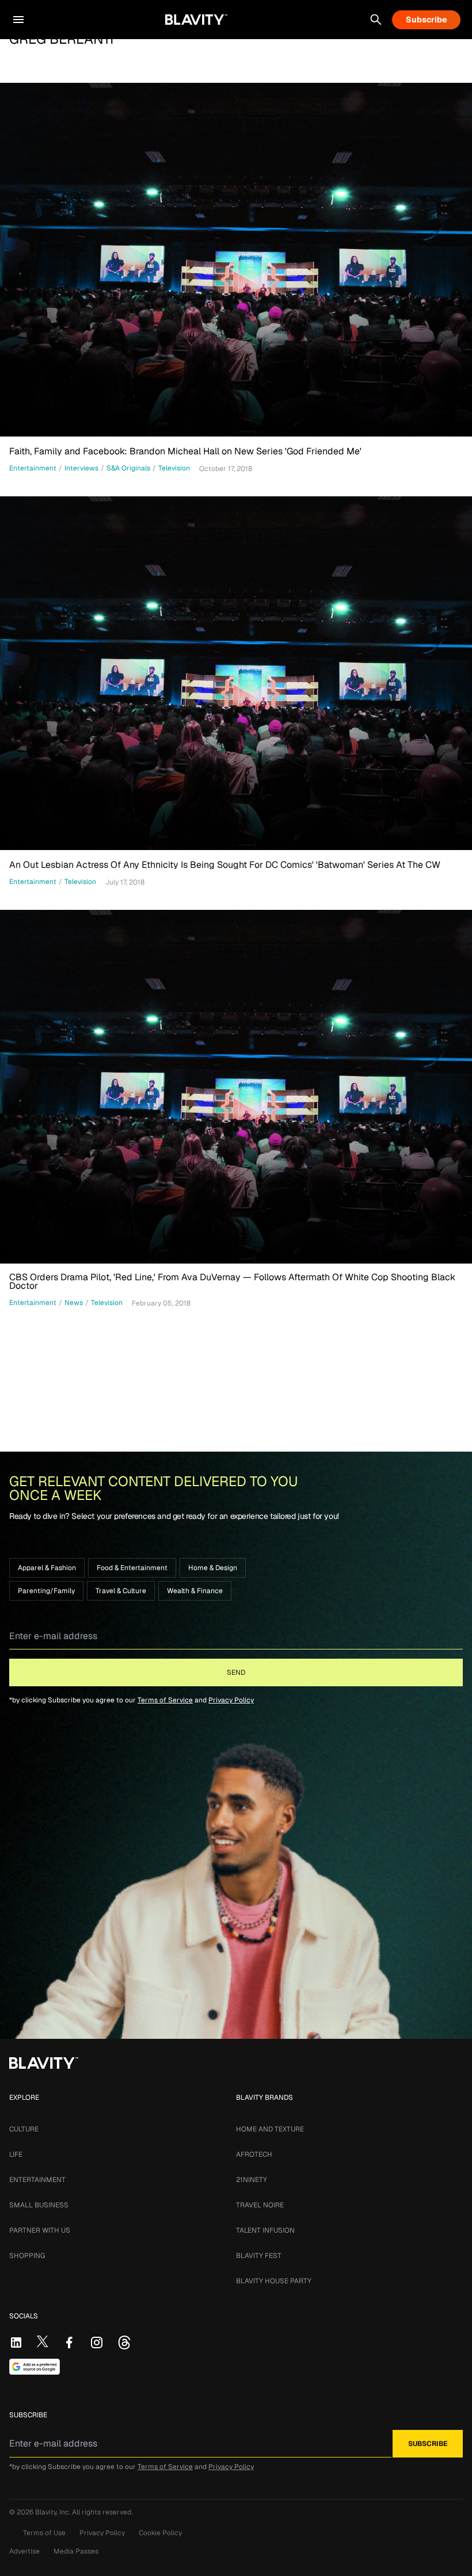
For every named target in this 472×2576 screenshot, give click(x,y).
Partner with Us (40, 2230)
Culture (24, 2129)
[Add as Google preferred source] (35, 2367)
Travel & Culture (121, 1591)
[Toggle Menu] (18, 20)
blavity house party (274, 2281)
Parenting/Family (46, 1591)
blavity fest (259, 2256)
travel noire (260, 2205)
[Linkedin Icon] (16, 2342)
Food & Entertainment (132, 1568)
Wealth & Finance (195, 1591)
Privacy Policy (231, 1700)
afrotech (254, 2154)
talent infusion (265, 2230)
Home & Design (213, 1568)
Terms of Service (165, 1700)
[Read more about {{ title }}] (236, 260)
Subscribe (426, 20)
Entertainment (37, 2180)
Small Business (39, 2205)
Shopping (27, 2256)
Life (16, 2154)
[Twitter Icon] (43, 2341)
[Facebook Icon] (69, 2342)
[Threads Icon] (124, 2342)
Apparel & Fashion (47, 1568)
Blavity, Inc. (54, 2512)
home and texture (270, 2129)
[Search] (376, 20)
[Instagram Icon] (97, 2342)
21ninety (252, 2180)
